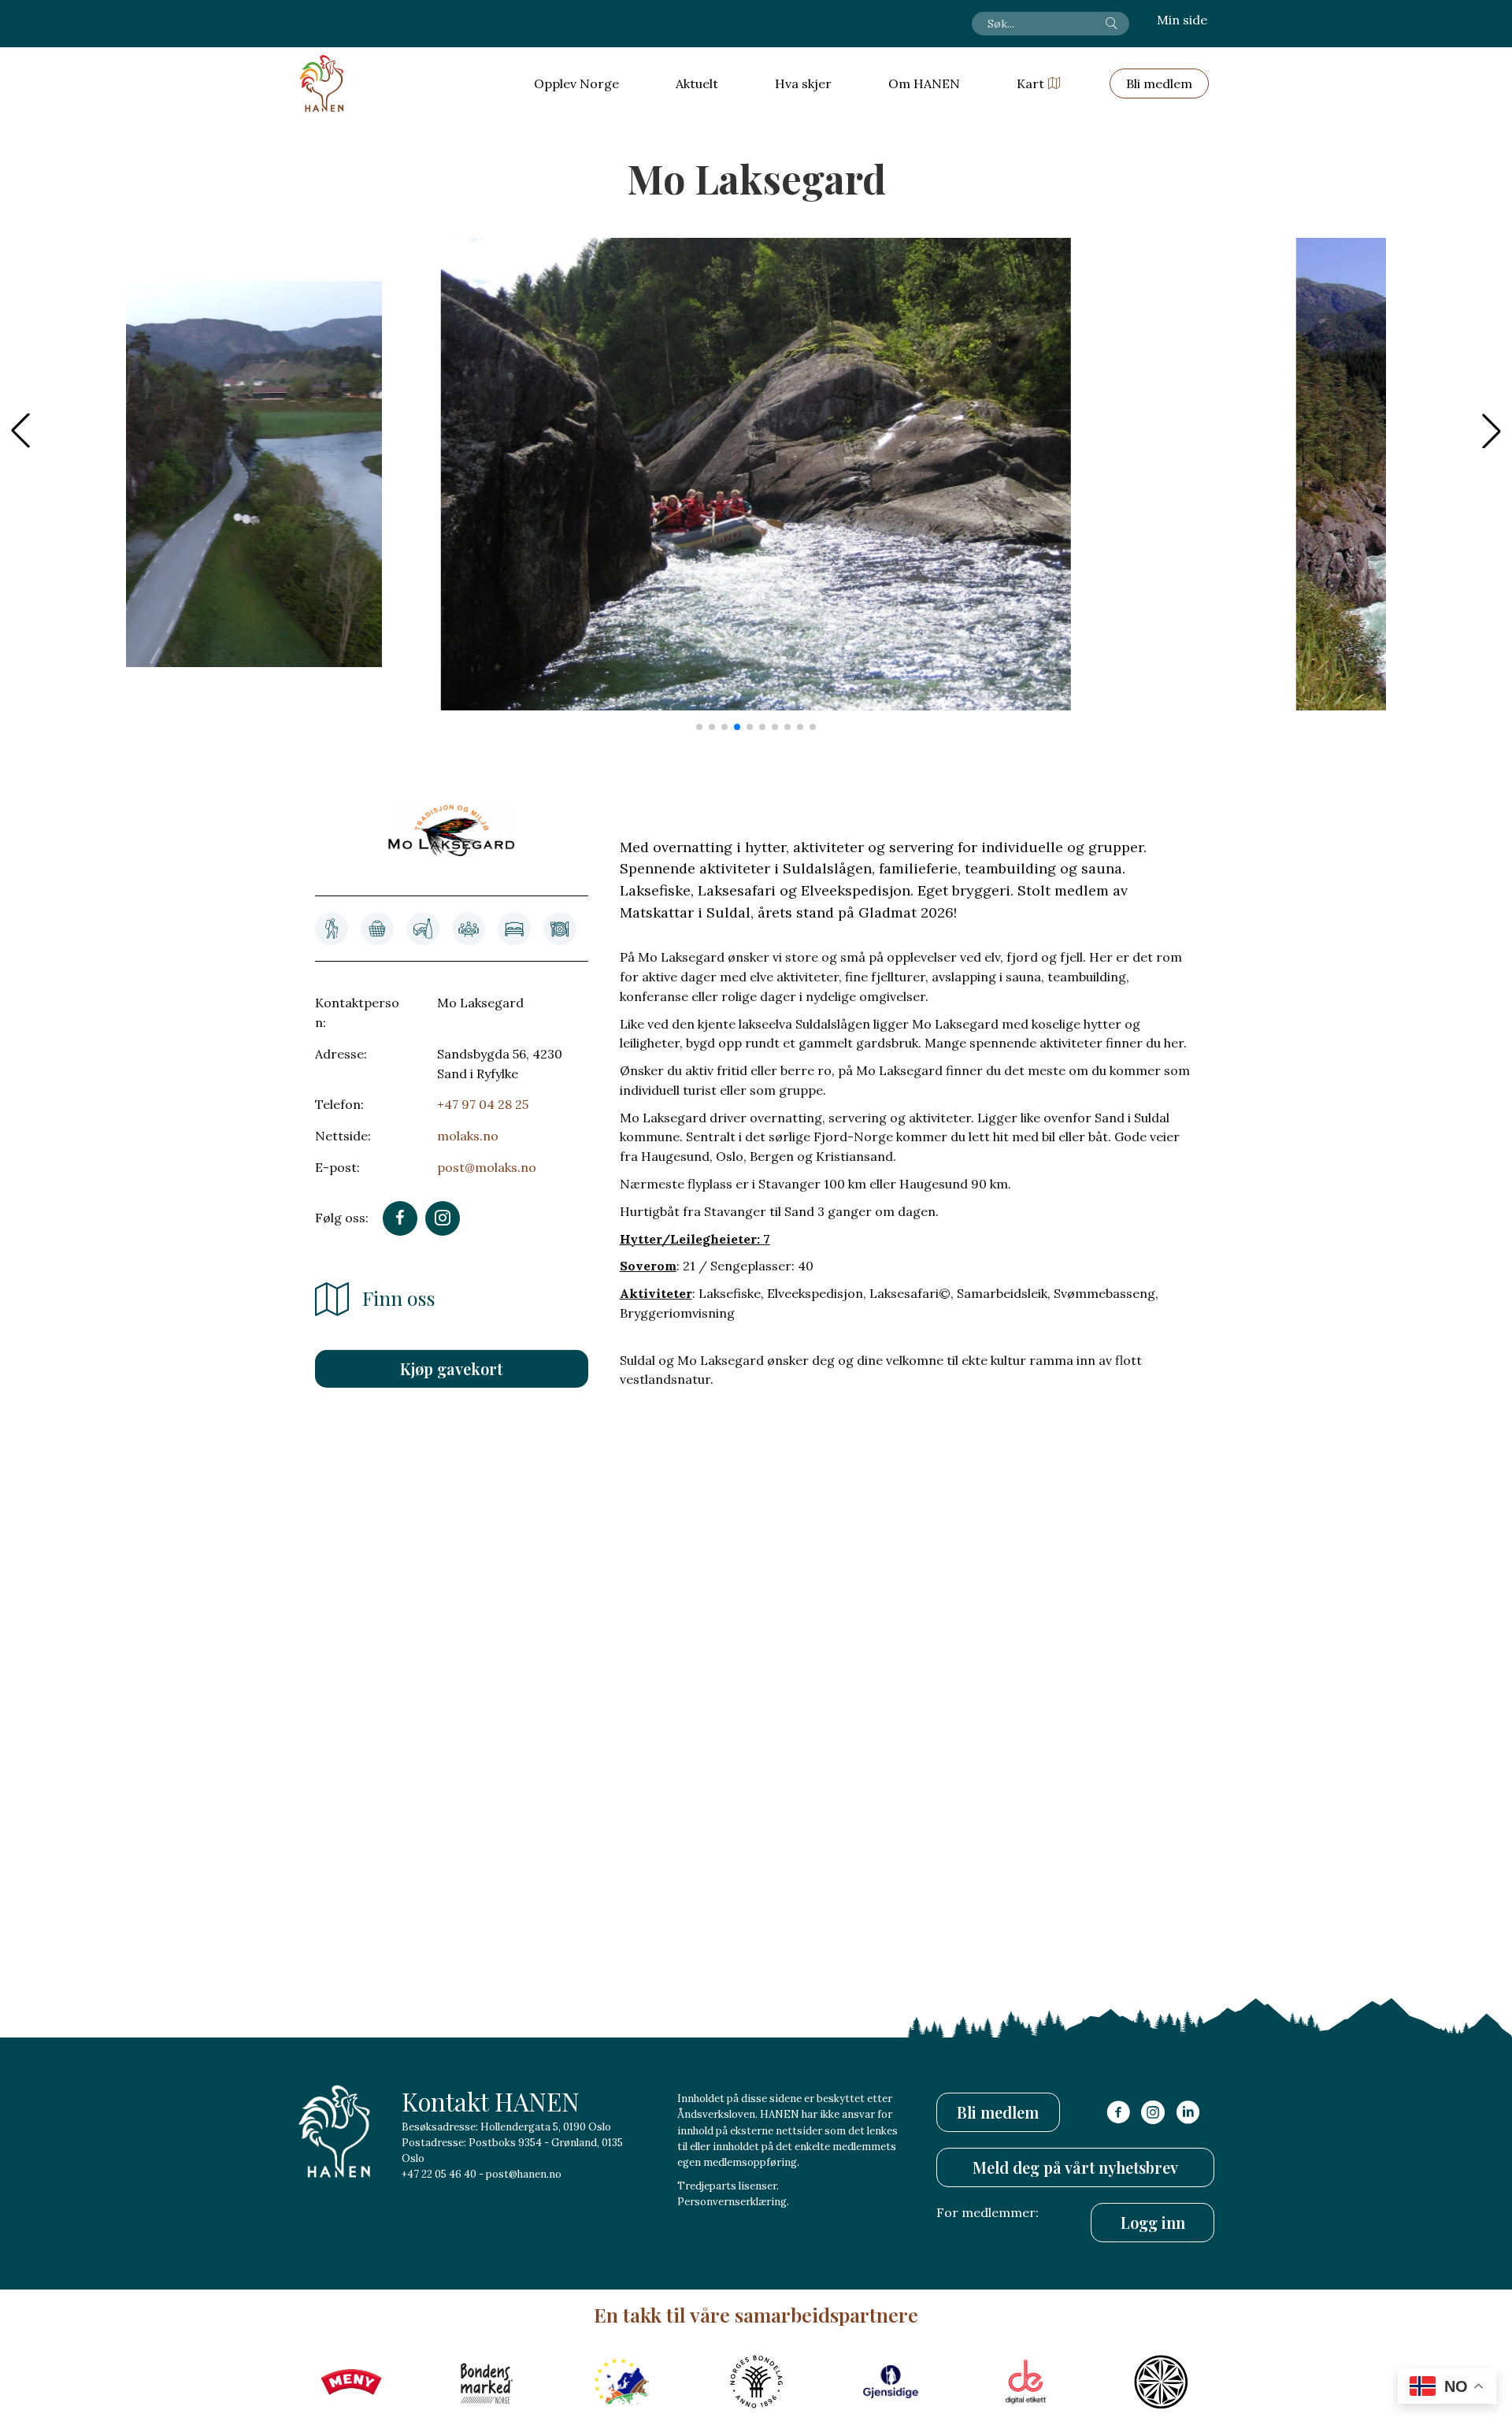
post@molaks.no (487, 1167)
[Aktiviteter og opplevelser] (332, 929)
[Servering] (560, 929)
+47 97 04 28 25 (483, 1104)
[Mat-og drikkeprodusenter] (423, 929)
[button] (1492, 431)
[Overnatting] (514, 929)
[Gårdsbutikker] (377, 929)
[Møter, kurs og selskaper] (469, 929)
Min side (1182, 20)
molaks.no (468, 1136)
